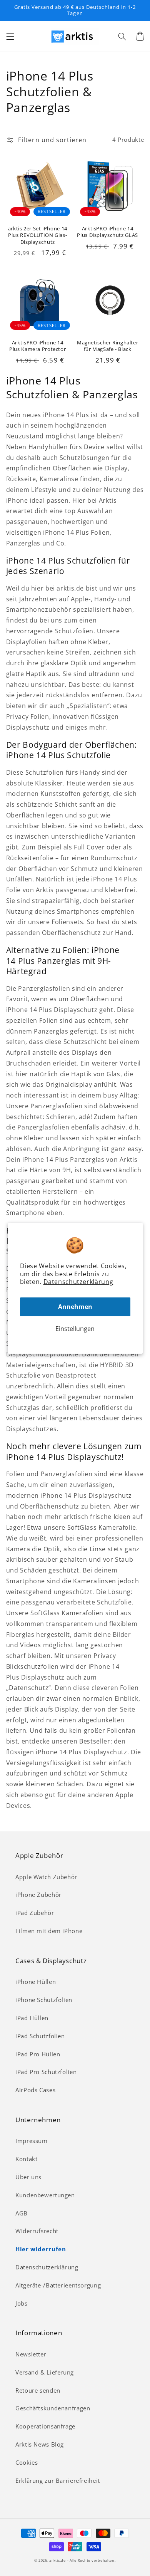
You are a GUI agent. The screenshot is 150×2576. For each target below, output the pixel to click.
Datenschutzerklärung (78, 1282)
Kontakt (26, 2159)
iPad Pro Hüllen (38, 2054)
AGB (22, 2213)
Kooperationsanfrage (45, 2426)
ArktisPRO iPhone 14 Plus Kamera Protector (37, 346)
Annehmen (75, 1307)
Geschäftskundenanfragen (53, 2408)
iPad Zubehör (35, 1913)
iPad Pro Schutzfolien (46, 2072)
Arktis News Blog (40, 2444)
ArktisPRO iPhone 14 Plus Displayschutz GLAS (107, 232)
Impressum (32, 2141)
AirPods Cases (35, 2090)
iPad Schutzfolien (40, 2036)
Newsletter (31, 2354)
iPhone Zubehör (38, 1895)
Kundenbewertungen (45, 2195)
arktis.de (57, 2561)
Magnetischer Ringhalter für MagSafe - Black (108, 346)
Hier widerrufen (41, 2249)
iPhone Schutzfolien (44, 2000)
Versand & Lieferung (45, 2372)
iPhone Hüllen (36, 1982)
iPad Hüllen (32, 2018)
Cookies (27, 2462)
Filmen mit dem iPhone (49, 1931)
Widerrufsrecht (37, 2231)
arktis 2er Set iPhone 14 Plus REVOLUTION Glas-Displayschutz (38, 235)
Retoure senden (38, 2390)
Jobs (22, 2303)
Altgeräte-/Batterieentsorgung (58, 2285)
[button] (10, 36)
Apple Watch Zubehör (46, 1877)
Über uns (28, 2177)
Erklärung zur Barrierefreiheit (58, 2480)
